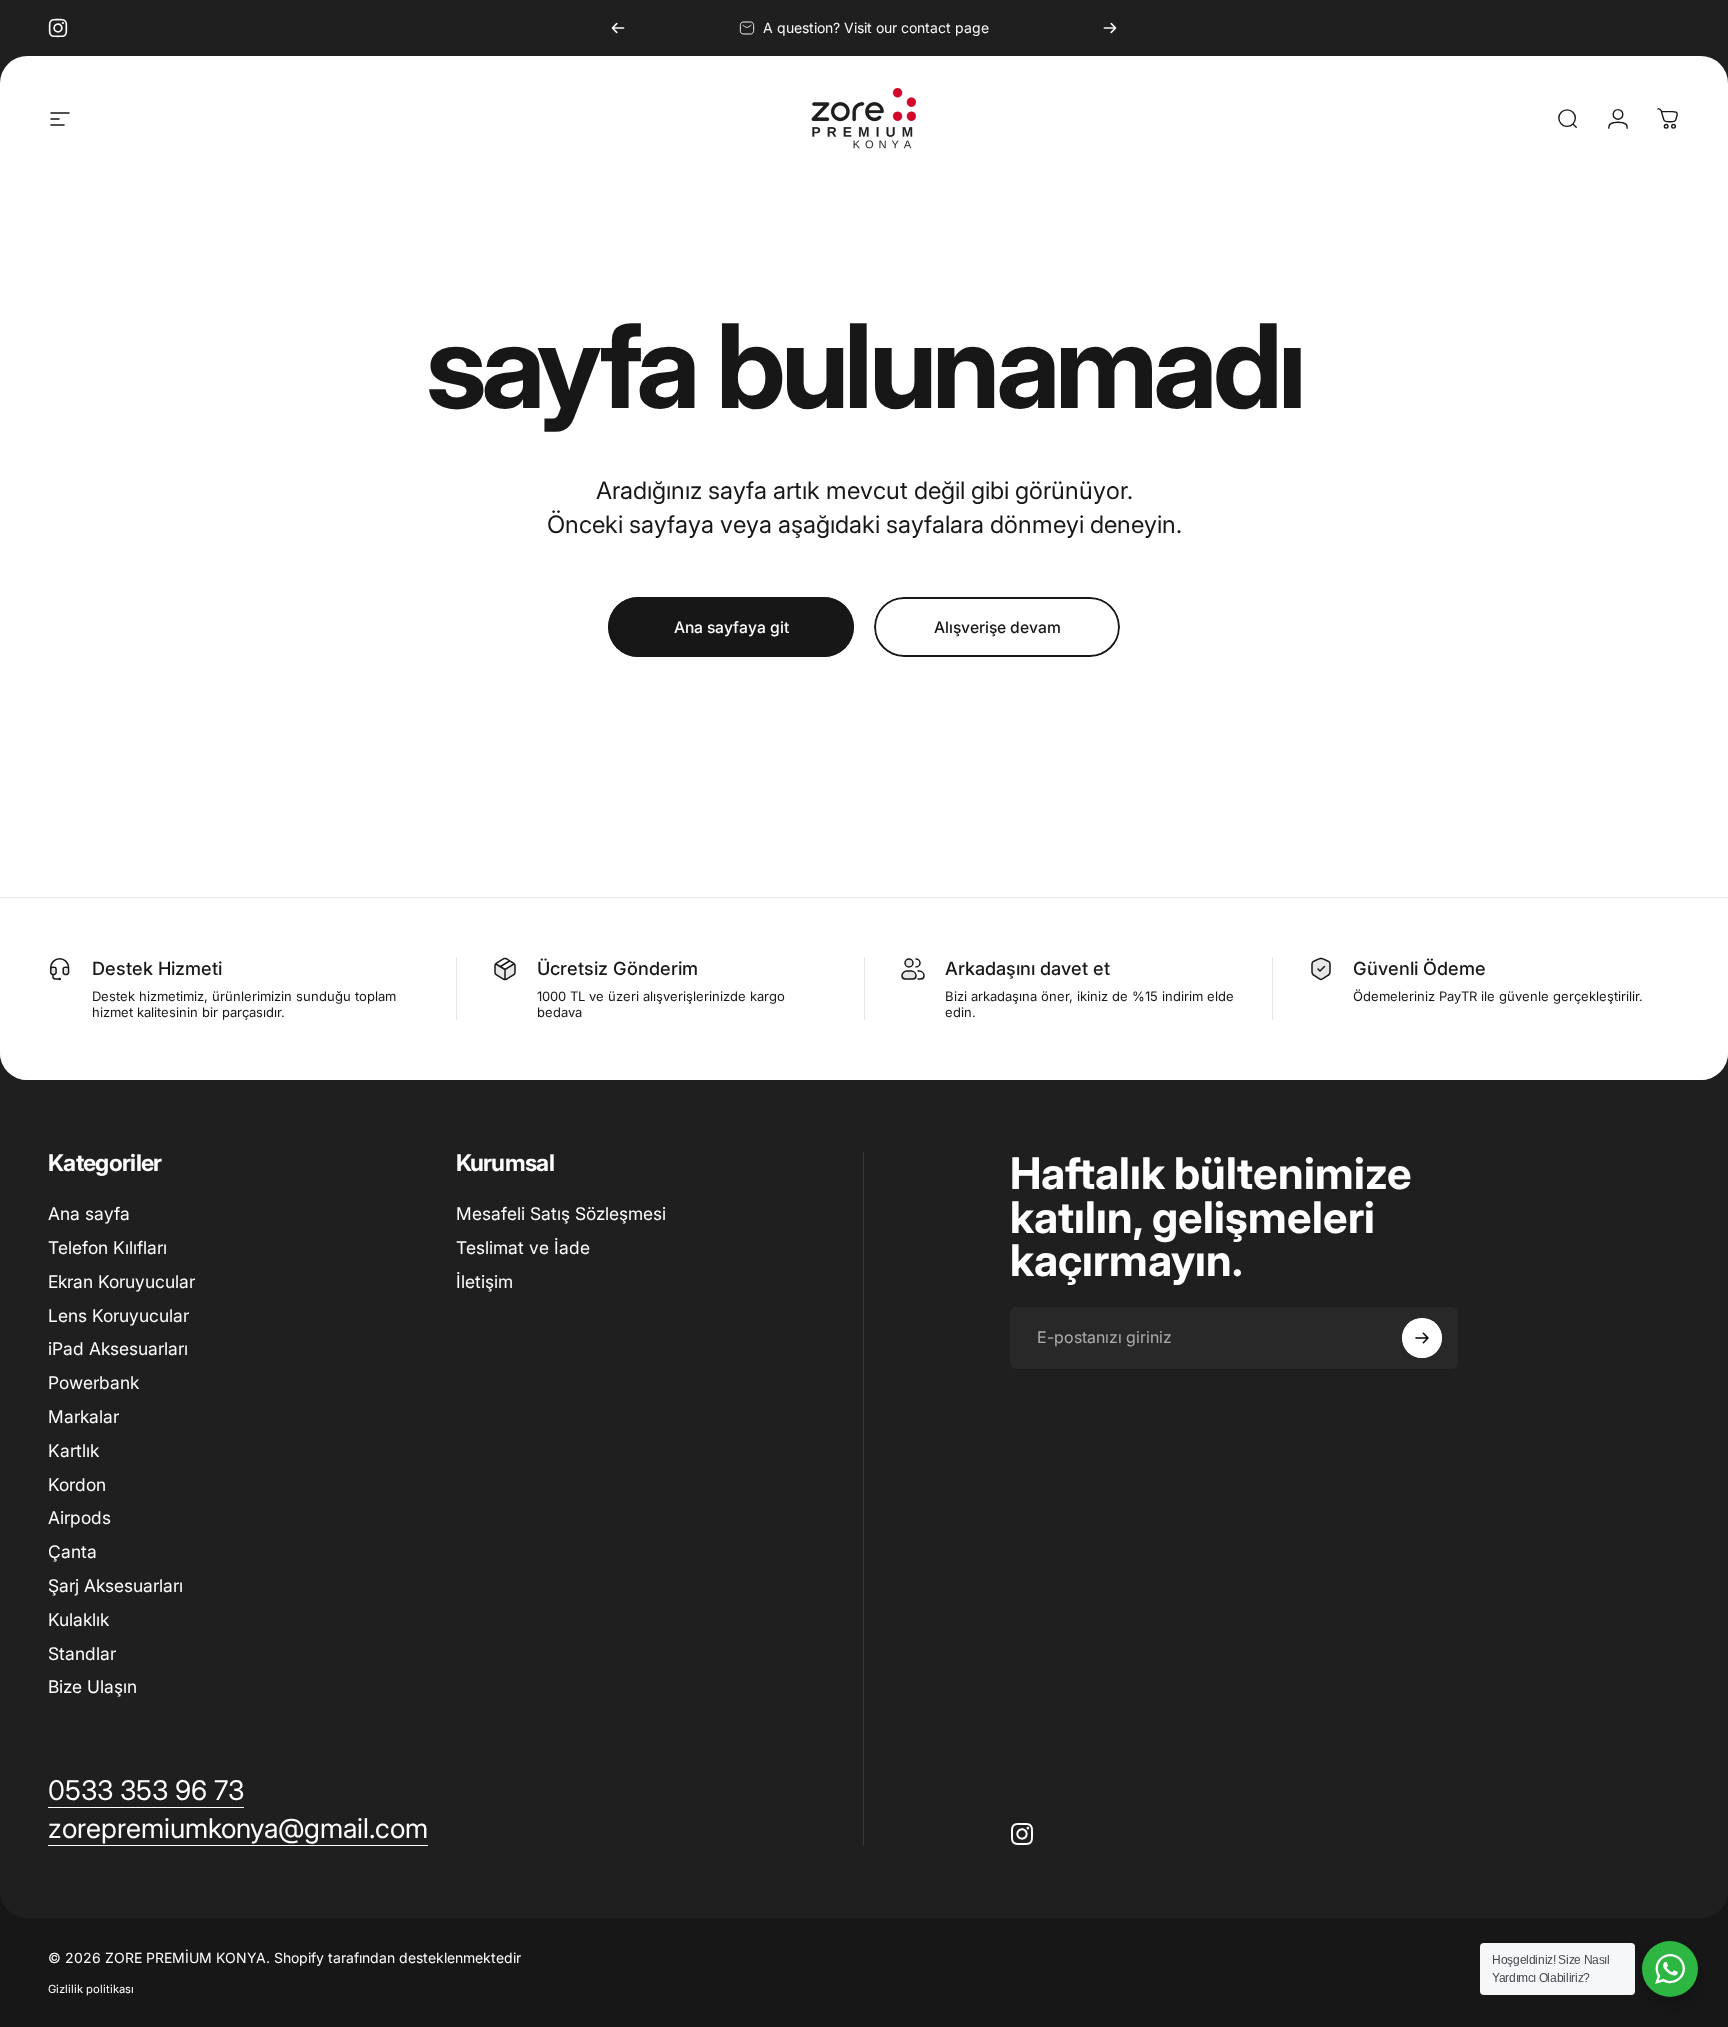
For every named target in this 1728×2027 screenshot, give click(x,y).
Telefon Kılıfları (107, 1247)
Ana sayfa (89, 1213)
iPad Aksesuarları (118, 1348)
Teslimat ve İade (523, 1247)
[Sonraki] (1110, 28)
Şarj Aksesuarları (115, 1585)
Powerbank (93, 1382)
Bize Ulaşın (92, 1686)
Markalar (83, 1416)
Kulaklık (78, 1619)
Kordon (77, 1484)
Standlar (82, 1653)
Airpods (79, 1517)
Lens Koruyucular (118, 1314)
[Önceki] (618, 28)
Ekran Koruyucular (121, 1281)
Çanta (72, 1551)
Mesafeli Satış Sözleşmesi (561, 1213)
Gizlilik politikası (91, 1989)
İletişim (484, 1281)
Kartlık (73, 1450)
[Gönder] (1422, 1338)
